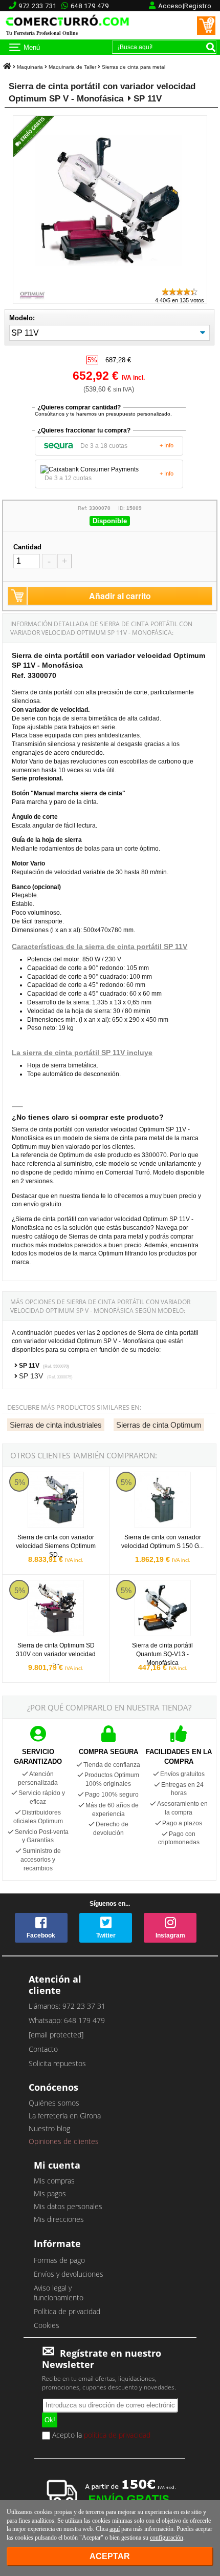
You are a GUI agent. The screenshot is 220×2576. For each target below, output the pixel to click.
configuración (167, 2538)
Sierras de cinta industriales (56, 1425)
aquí (115, 2529)
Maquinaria (30, 67)
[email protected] (56, 2035)
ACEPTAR (110, 2556)
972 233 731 (38, 6)
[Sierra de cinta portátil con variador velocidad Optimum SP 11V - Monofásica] (110, 282)
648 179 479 (90, 6)
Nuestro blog (49, 2128)
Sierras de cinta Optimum (159, 1425)
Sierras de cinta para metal (134, 67)
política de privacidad (117, 2435)
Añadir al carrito (120, 596)
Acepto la (100, 2436)
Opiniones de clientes (64, 2141)
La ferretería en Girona (65, 2116)
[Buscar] (211, 47)
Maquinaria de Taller (72, 67)
